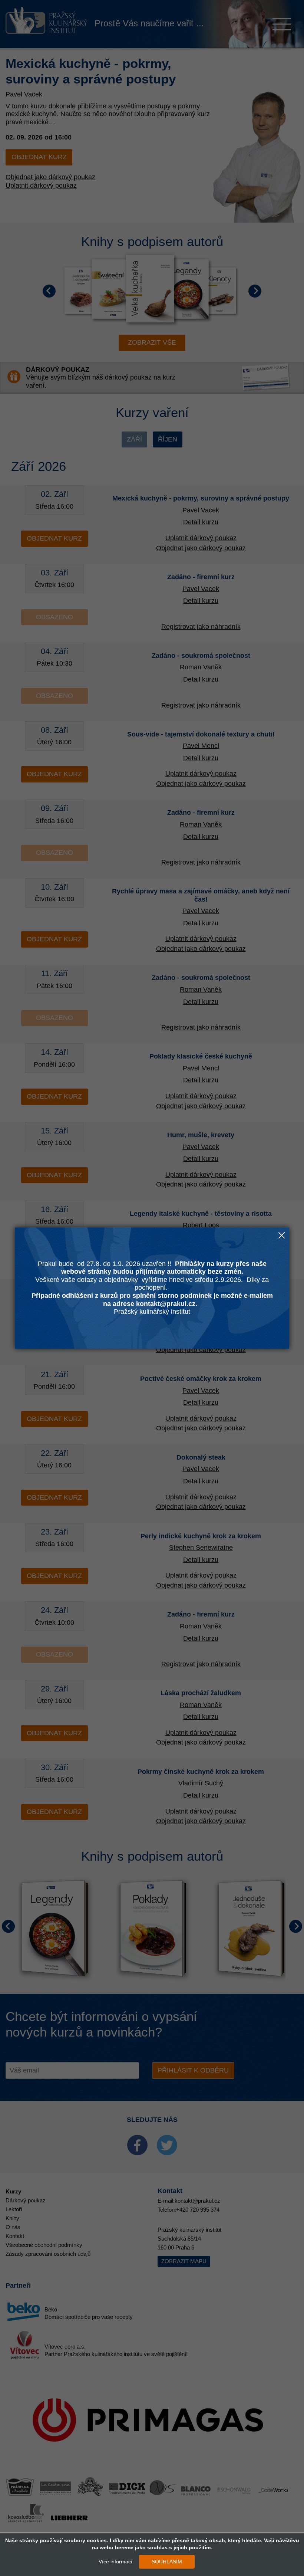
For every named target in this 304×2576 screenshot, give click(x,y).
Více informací (115, 2562)
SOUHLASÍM (167, 2562)
